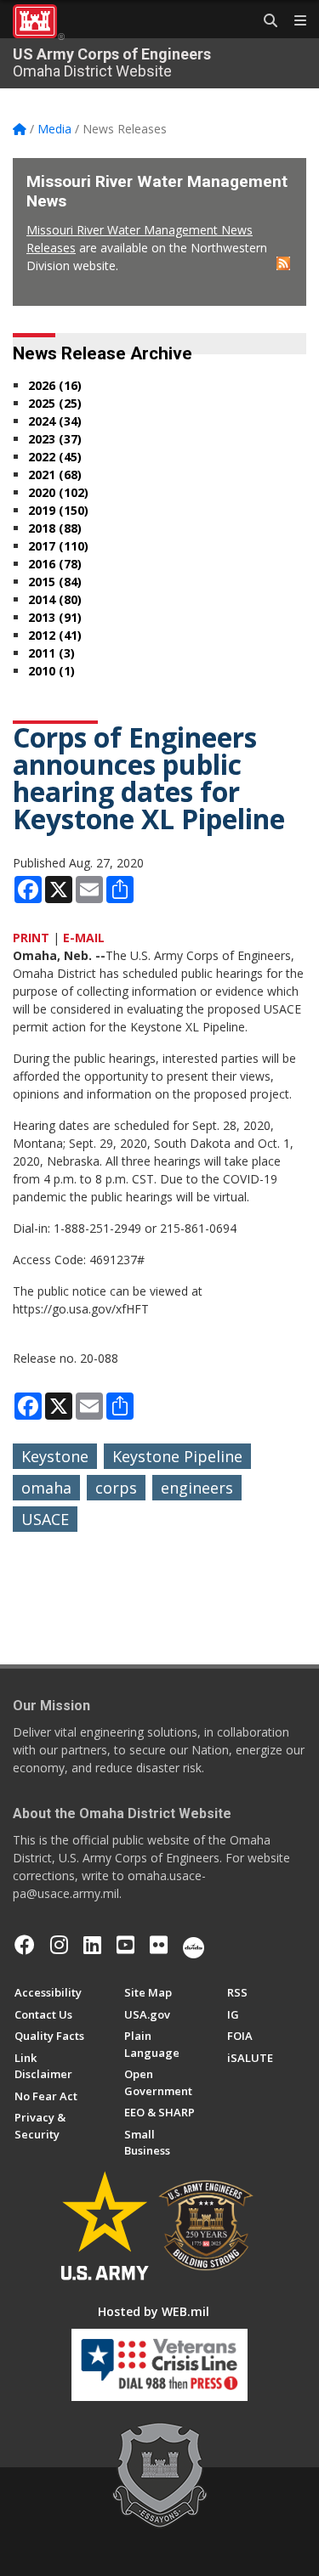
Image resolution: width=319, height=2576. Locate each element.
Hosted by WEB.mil (154, 2311)
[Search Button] (265, 21)
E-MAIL (84, 938)
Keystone (55, 1456)
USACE (45, 1519)
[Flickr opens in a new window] (159, 1945)
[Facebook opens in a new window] (25, 1945)
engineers (197, 1488)
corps (116, 1488)
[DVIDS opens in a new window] (194, 1945)
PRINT (31, 938)
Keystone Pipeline (177, 1456)
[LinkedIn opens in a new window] (92, 1945)
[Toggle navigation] (293, 21)
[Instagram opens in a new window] (59, 1945)
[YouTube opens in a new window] (125, 1945)
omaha (46, 1488)
